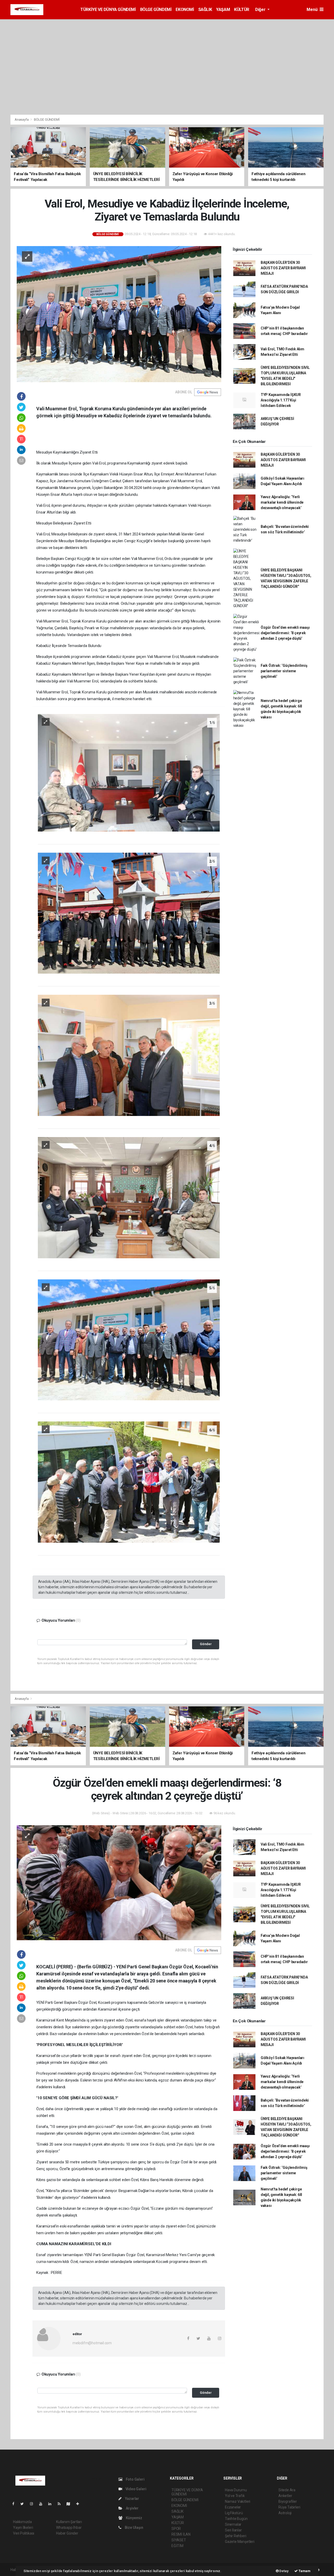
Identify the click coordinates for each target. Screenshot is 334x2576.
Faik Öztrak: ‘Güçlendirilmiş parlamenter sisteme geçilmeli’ (284, 671)
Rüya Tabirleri (289, 2507)
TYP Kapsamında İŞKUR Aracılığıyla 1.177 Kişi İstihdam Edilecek (281, 400)
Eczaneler (233, 2507)
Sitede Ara (287, 2490)
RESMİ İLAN (181, 2534)
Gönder (206, 1644)
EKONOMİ (185, 10)
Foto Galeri (135, 2479)
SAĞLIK (205, 10)
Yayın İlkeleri (23, 2528)
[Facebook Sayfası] (15, 2504)
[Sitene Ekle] (80, 2504)
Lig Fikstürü (234, 2513)
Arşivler (132, 2508)
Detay (284, 2571)
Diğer (261, 10)
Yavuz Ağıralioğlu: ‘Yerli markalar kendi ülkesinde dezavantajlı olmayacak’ (282, 502)
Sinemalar (233, 2524)
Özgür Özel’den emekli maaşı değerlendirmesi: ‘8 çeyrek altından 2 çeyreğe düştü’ (285, 633)
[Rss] (61, 2504)
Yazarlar (132, 2499)
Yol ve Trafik (235, 2496)
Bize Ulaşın (134, 2528)
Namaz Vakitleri (238, 2501)
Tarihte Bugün (236, 2519)
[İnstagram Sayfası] (34, 2504)
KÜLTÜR (242, 10)
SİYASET (179, 2540)
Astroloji (285, 2513)
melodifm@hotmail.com (92, 2343)
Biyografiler (288, 2501)
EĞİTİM (177, 2546)
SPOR (176, 2529)
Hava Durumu (236, 2490)
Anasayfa (22, 120)
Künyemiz (134, 2518)
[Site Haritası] (70, 2504)
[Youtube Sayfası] (43, 2504)
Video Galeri (135, 2489)
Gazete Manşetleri (240, 2542)
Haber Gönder (67, 2533)
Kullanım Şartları (69, 2522)
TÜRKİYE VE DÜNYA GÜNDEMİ (108, 10)
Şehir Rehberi (236, 2536)
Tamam (304, 2571)
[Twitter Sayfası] (24, 2504)
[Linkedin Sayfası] (52, 2504)
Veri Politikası (24, 2533)
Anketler (285, 2496)
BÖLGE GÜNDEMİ (156, 10)
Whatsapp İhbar (69, 2528)
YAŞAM (223, 10)
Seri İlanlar (233, 2530)
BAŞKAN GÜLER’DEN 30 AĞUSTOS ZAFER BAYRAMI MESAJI (283, 268)
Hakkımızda (22, 2522)
